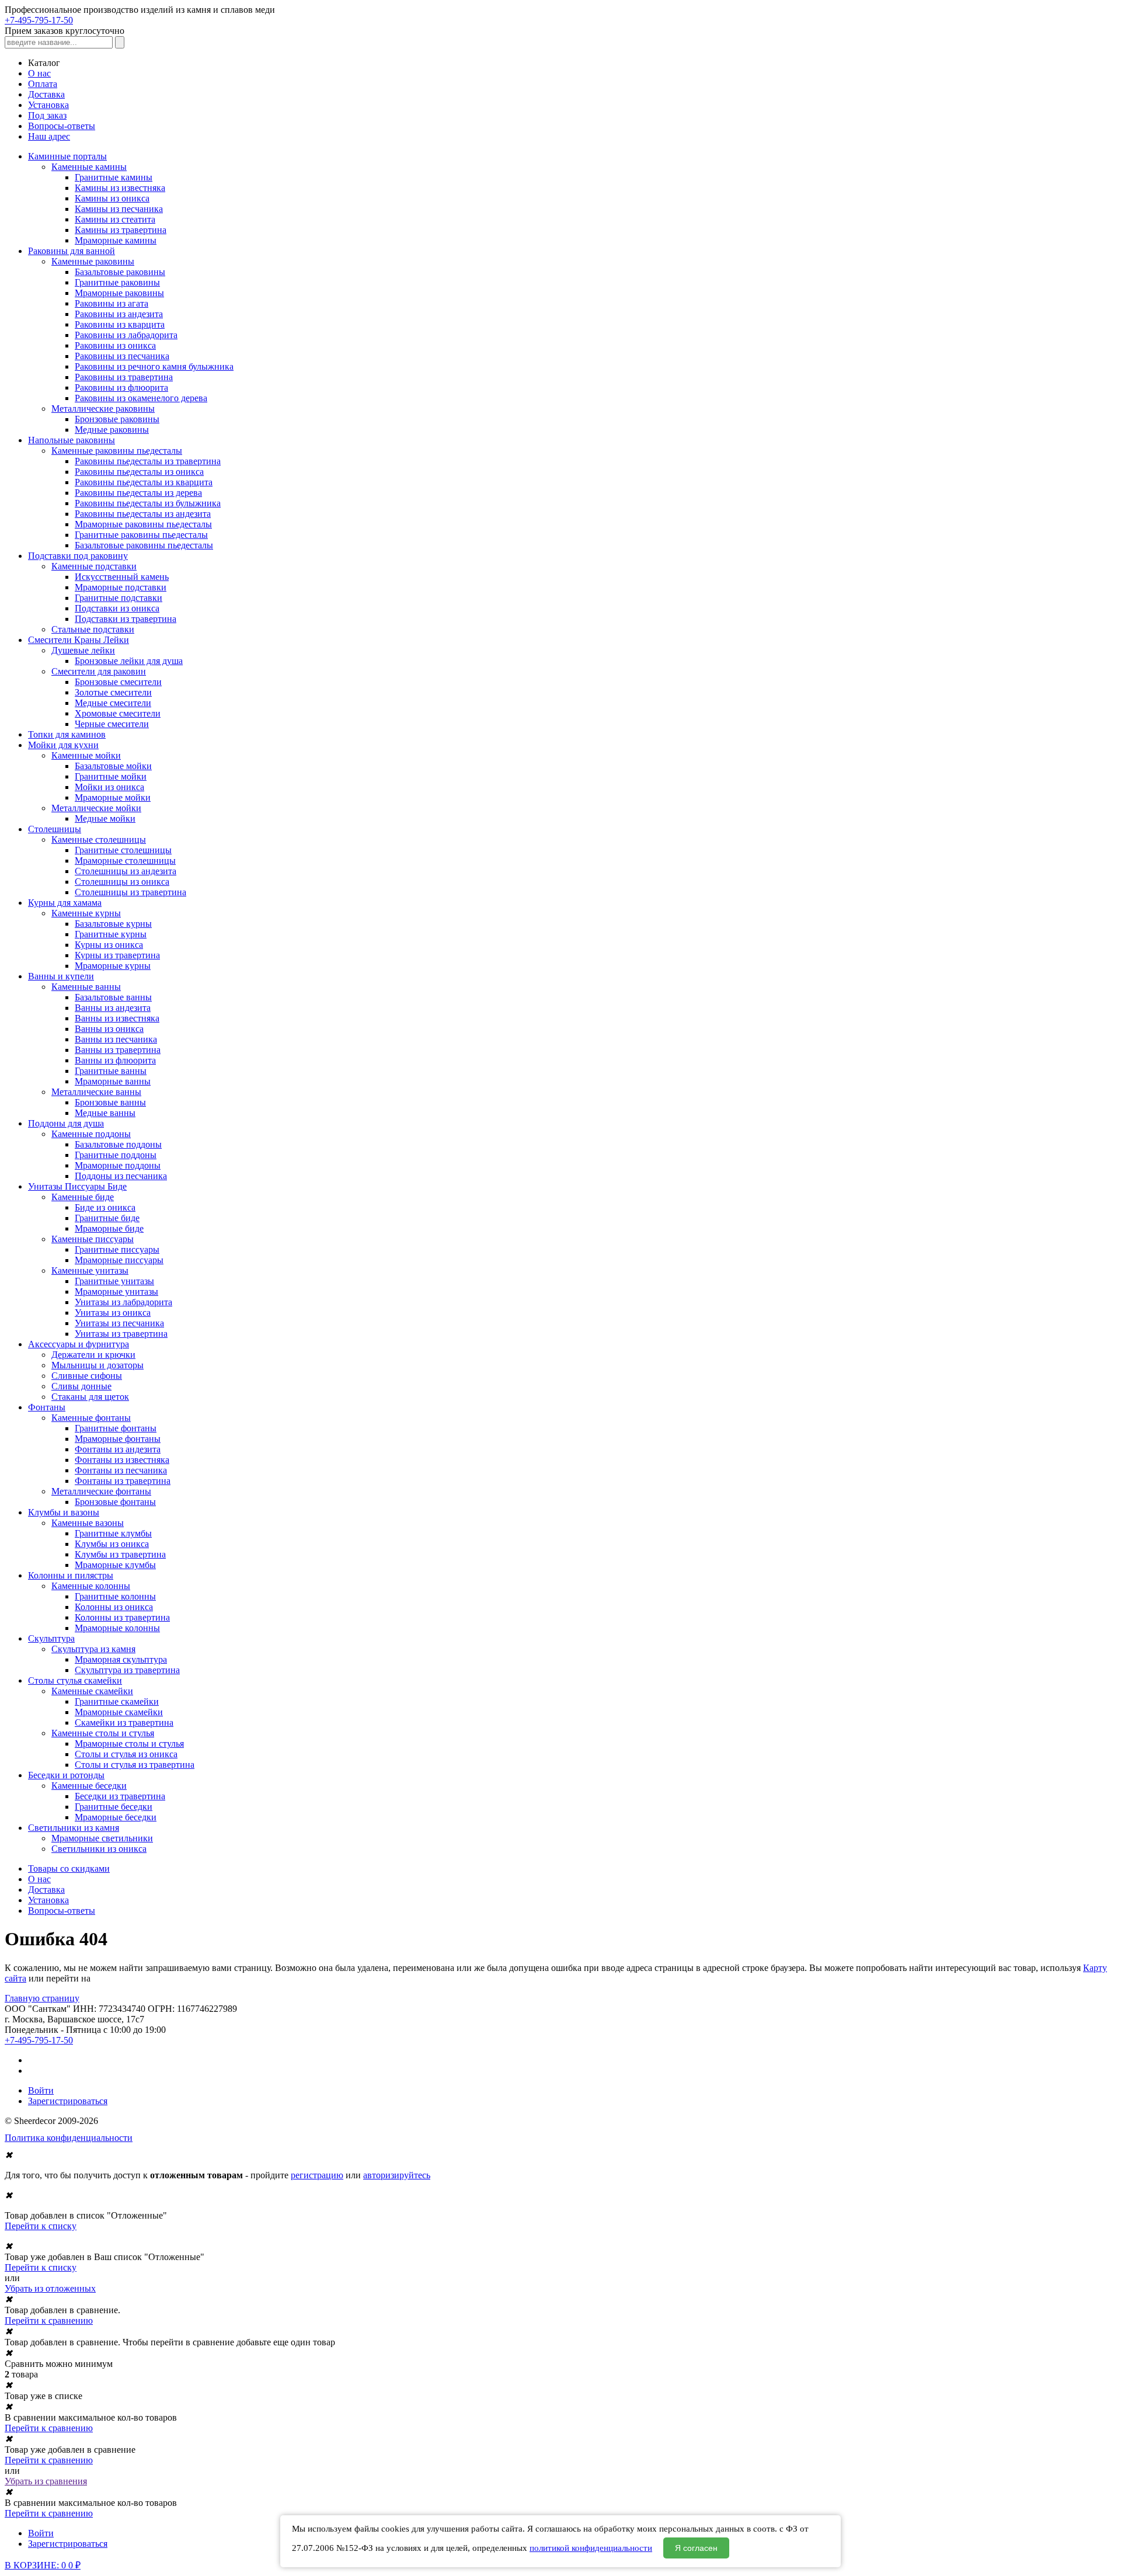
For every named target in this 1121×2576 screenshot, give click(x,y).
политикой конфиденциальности (591, 2548)
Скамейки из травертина (124, 1722)
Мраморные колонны (117, 1628)
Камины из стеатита (115, 219)
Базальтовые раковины (120, 272)
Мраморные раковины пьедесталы (143, 524)
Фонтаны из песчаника (121, 1470)
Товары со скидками (69, 1868)
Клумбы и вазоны (64, 1512)
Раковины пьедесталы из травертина (148, 461)
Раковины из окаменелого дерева (141, 398)
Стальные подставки (93, 629)
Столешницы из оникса (122, 882)
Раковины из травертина (124, 377)
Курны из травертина (117, 955)
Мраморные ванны (113, 1081)
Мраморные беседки (116, 1817)
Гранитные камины (114, 177)
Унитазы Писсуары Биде (77, 1186)
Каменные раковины (93, 261)
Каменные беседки (89, 1786)
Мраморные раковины (119, 293)
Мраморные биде (109, 1228)
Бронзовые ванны (110, 1102)
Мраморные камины (116, 240)
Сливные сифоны (87, 1376)
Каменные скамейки (92, 1691)
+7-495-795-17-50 (39, 20)
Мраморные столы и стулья (129, 1744)
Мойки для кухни (63, 745)
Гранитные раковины (117, 282)
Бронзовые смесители (118, 682)
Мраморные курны (113, 966)
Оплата (43, 84)
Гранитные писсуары (117, 1249)
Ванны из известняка (117, 1018)
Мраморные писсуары (119, 1260)
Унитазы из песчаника (119, 1323)
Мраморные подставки (121, 587)
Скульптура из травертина (127, 1670)
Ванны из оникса (109, 1029)
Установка (48, 105)
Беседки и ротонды (66, 1775)
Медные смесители (113, 703)
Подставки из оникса (117, 608)
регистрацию (317, 2175)
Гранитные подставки (119, 598)
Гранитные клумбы (113, 1533)
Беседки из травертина (120, 1796)
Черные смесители (112, 724)
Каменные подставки (94, 566)
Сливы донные (81, 1386)
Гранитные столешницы (123, 850)
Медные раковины (112, 430)
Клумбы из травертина (120, 1554)
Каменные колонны (91, 1586)
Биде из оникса (105, 1207)
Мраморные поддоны (118, 1165)
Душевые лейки (83, 650)
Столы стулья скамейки (75, 1680)
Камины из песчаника (119, 209)
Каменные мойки (86, 755)
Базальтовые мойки (113, 766)
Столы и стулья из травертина (135, 1765)
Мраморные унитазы (116, 1292)
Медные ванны (105, 1113)
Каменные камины (89, 167)
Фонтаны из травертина (123, 1481)
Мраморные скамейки (119, 1712)
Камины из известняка (120, 188)
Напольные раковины (72, 440)
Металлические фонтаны (101, 1491)
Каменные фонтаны (91, 1418)
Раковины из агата (112, 303)
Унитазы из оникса (113, 1313)
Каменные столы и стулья (103, 1733)
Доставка (46, 94)
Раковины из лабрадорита (126, 335)
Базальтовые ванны (113, 997)
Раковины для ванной (72, 251)
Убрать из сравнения (46, 2481)
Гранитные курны (111, 934)
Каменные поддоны (91, 1134)
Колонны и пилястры (71, 1575)
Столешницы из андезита (126, 871)
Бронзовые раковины (117, 419)
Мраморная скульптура (121, 1659)
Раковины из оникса (115, 345)
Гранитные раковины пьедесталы (141, 535)
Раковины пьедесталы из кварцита (144, 482)
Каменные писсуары (93, 1239)
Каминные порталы (67, 156)
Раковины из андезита (119, 314)
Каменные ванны (86, 987)
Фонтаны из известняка (122, 1460)
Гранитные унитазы (114, 1281)
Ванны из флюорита (115, 1060)
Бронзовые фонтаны (115, 1502)
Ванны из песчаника (116, 1039)
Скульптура (51, 1638)
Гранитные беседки (114, 1807)
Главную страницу (42, 1998)
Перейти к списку (41, 2226)
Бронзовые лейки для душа (129, 661)
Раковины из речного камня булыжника (154, 366)
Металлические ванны (96, 1092)
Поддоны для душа (66, 1123)
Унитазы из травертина (121, 1334)
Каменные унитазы (90, 1270)
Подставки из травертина (126, 619)
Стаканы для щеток (90, 1397)
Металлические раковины (103, 409)
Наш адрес (49, 136)
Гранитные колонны (115, 1596)
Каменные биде (83, 1197)
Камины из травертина (121, 230)
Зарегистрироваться (68, 2101)
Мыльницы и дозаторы (98, 1365)
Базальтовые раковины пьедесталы (144, 545)
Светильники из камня (74, 1828)
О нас (39, 73)
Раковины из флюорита (121, 387)
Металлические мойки (96, 808)
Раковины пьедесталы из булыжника (148, 503)
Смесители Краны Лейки (79, 640)
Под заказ (47, 115)
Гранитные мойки (111, 776)
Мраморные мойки (113, 797)
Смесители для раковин (99, 671)
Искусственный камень (122, 577)
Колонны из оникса (114, 1607)
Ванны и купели (61, 976)
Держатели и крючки (93, 1355)
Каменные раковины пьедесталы (117, 451)
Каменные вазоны (88, 1523)
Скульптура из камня (93, 1649)
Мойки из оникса (109, 787)
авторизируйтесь (397, 2175)
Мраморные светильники (102, 1838)
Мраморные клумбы (115, 1565)
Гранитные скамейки (117, 1701)
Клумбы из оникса (112, 1544)
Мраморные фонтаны (118, 1439)
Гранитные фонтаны (116, 1428)
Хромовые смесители (118, 713)
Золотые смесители (113, 692)
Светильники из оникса (99, 1849)
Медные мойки (105, 818)
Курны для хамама (65, 903)
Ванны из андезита (113, 1008)
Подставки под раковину (78, 556)
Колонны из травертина (122, 1617)
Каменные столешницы (99, 839)
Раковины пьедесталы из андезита (143, 514)
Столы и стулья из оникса (126, 1754)
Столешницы (55, 829)
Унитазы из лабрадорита (123, 1302)
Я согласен (696, 2548)
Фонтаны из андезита (118, 1449)
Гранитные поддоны (116, 1155)
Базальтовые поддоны (118, 1144)
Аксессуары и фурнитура (79, 1344)
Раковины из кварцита (120, 324)
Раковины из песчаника (122, 356)
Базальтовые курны (113, 924)
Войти (41, 2090)
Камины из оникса (112, 198)
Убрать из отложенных (50, 2288)
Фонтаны (47, 1407)
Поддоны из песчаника (121, 1176)
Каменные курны (86, 913)
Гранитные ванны (111, 1071)
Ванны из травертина (118, 1050)
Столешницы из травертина (130, 892)
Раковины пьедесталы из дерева (138, 493)
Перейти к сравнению (49, 2321)
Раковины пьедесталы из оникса (139, 472)
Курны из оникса (109, 945)
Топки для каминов (67, 734)
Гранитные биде (107, 1218)
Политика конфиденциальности (69, 2138)
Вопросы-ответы (62, 126)
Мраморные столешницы (125, 861)
